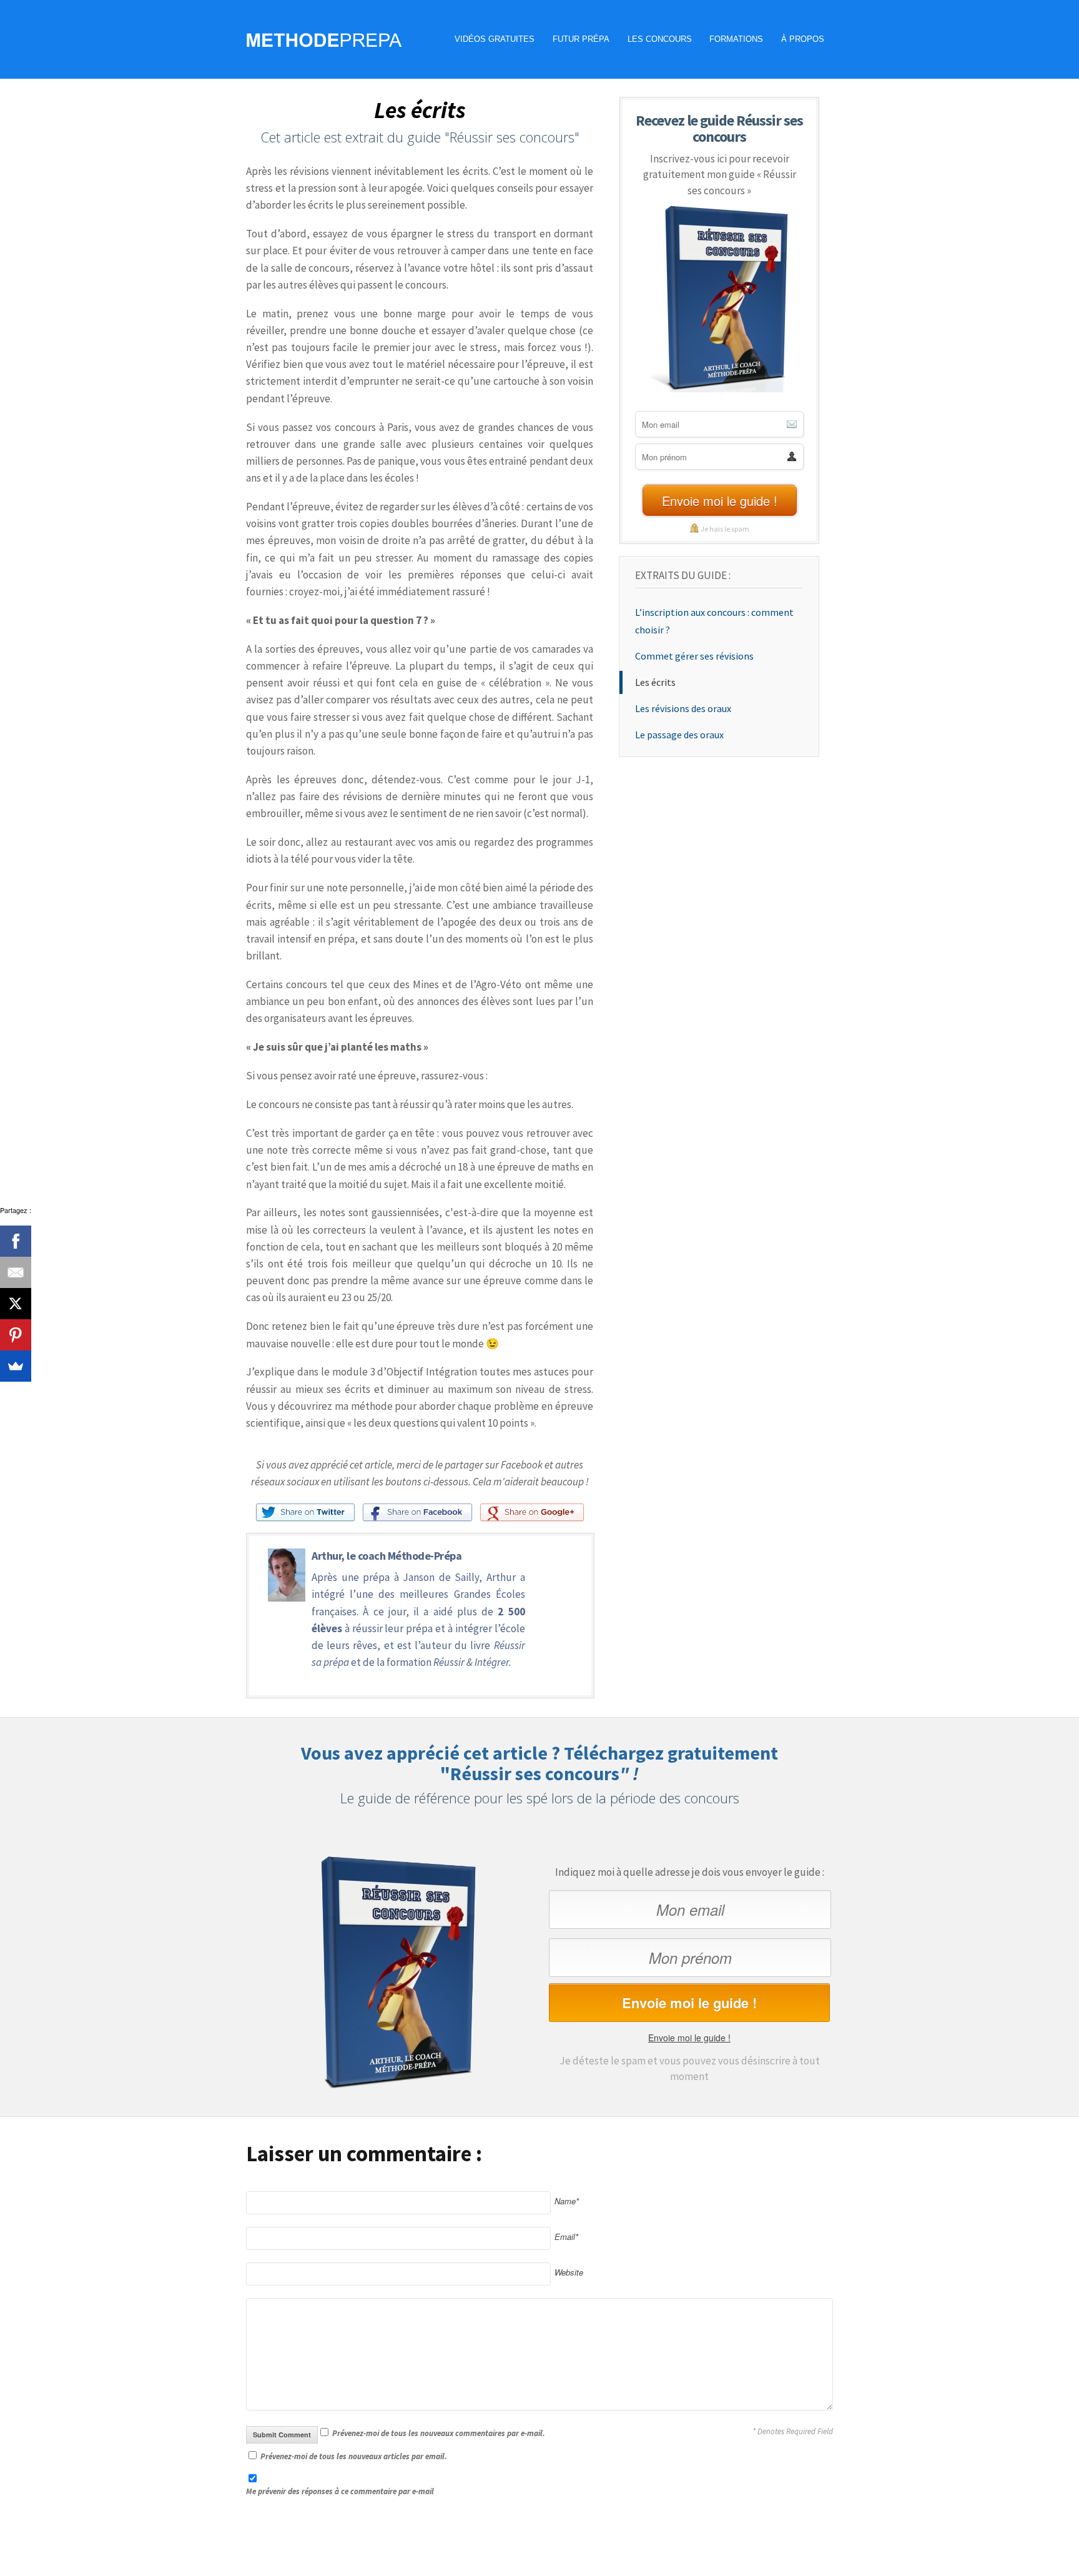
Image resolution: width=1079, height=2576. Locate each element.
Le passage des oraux (679, 735)
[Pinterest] (16, 1335)
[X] (16, 1304)
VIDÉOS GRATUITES (495, 39)
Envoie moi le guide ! (689, 2038)
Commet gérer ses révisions (694, 656)
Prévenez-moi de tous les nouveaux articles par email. (354, 2456)
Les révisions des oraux (683, 708)
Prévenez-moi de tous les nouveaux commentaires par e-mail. (439, 2433)
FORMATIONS (736, 39)
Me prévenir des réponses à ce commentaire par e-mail (340, 2491)
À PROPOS (803, 39)
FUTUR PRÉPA (581, 39)
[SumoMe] (16, 1366)
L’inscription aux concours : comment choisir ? (714, 621)
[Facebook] (16, 1241)
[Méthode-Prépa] (324, 37)
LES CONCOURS (660, 39)
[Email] (16, 1272)
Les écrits (655, 682)
